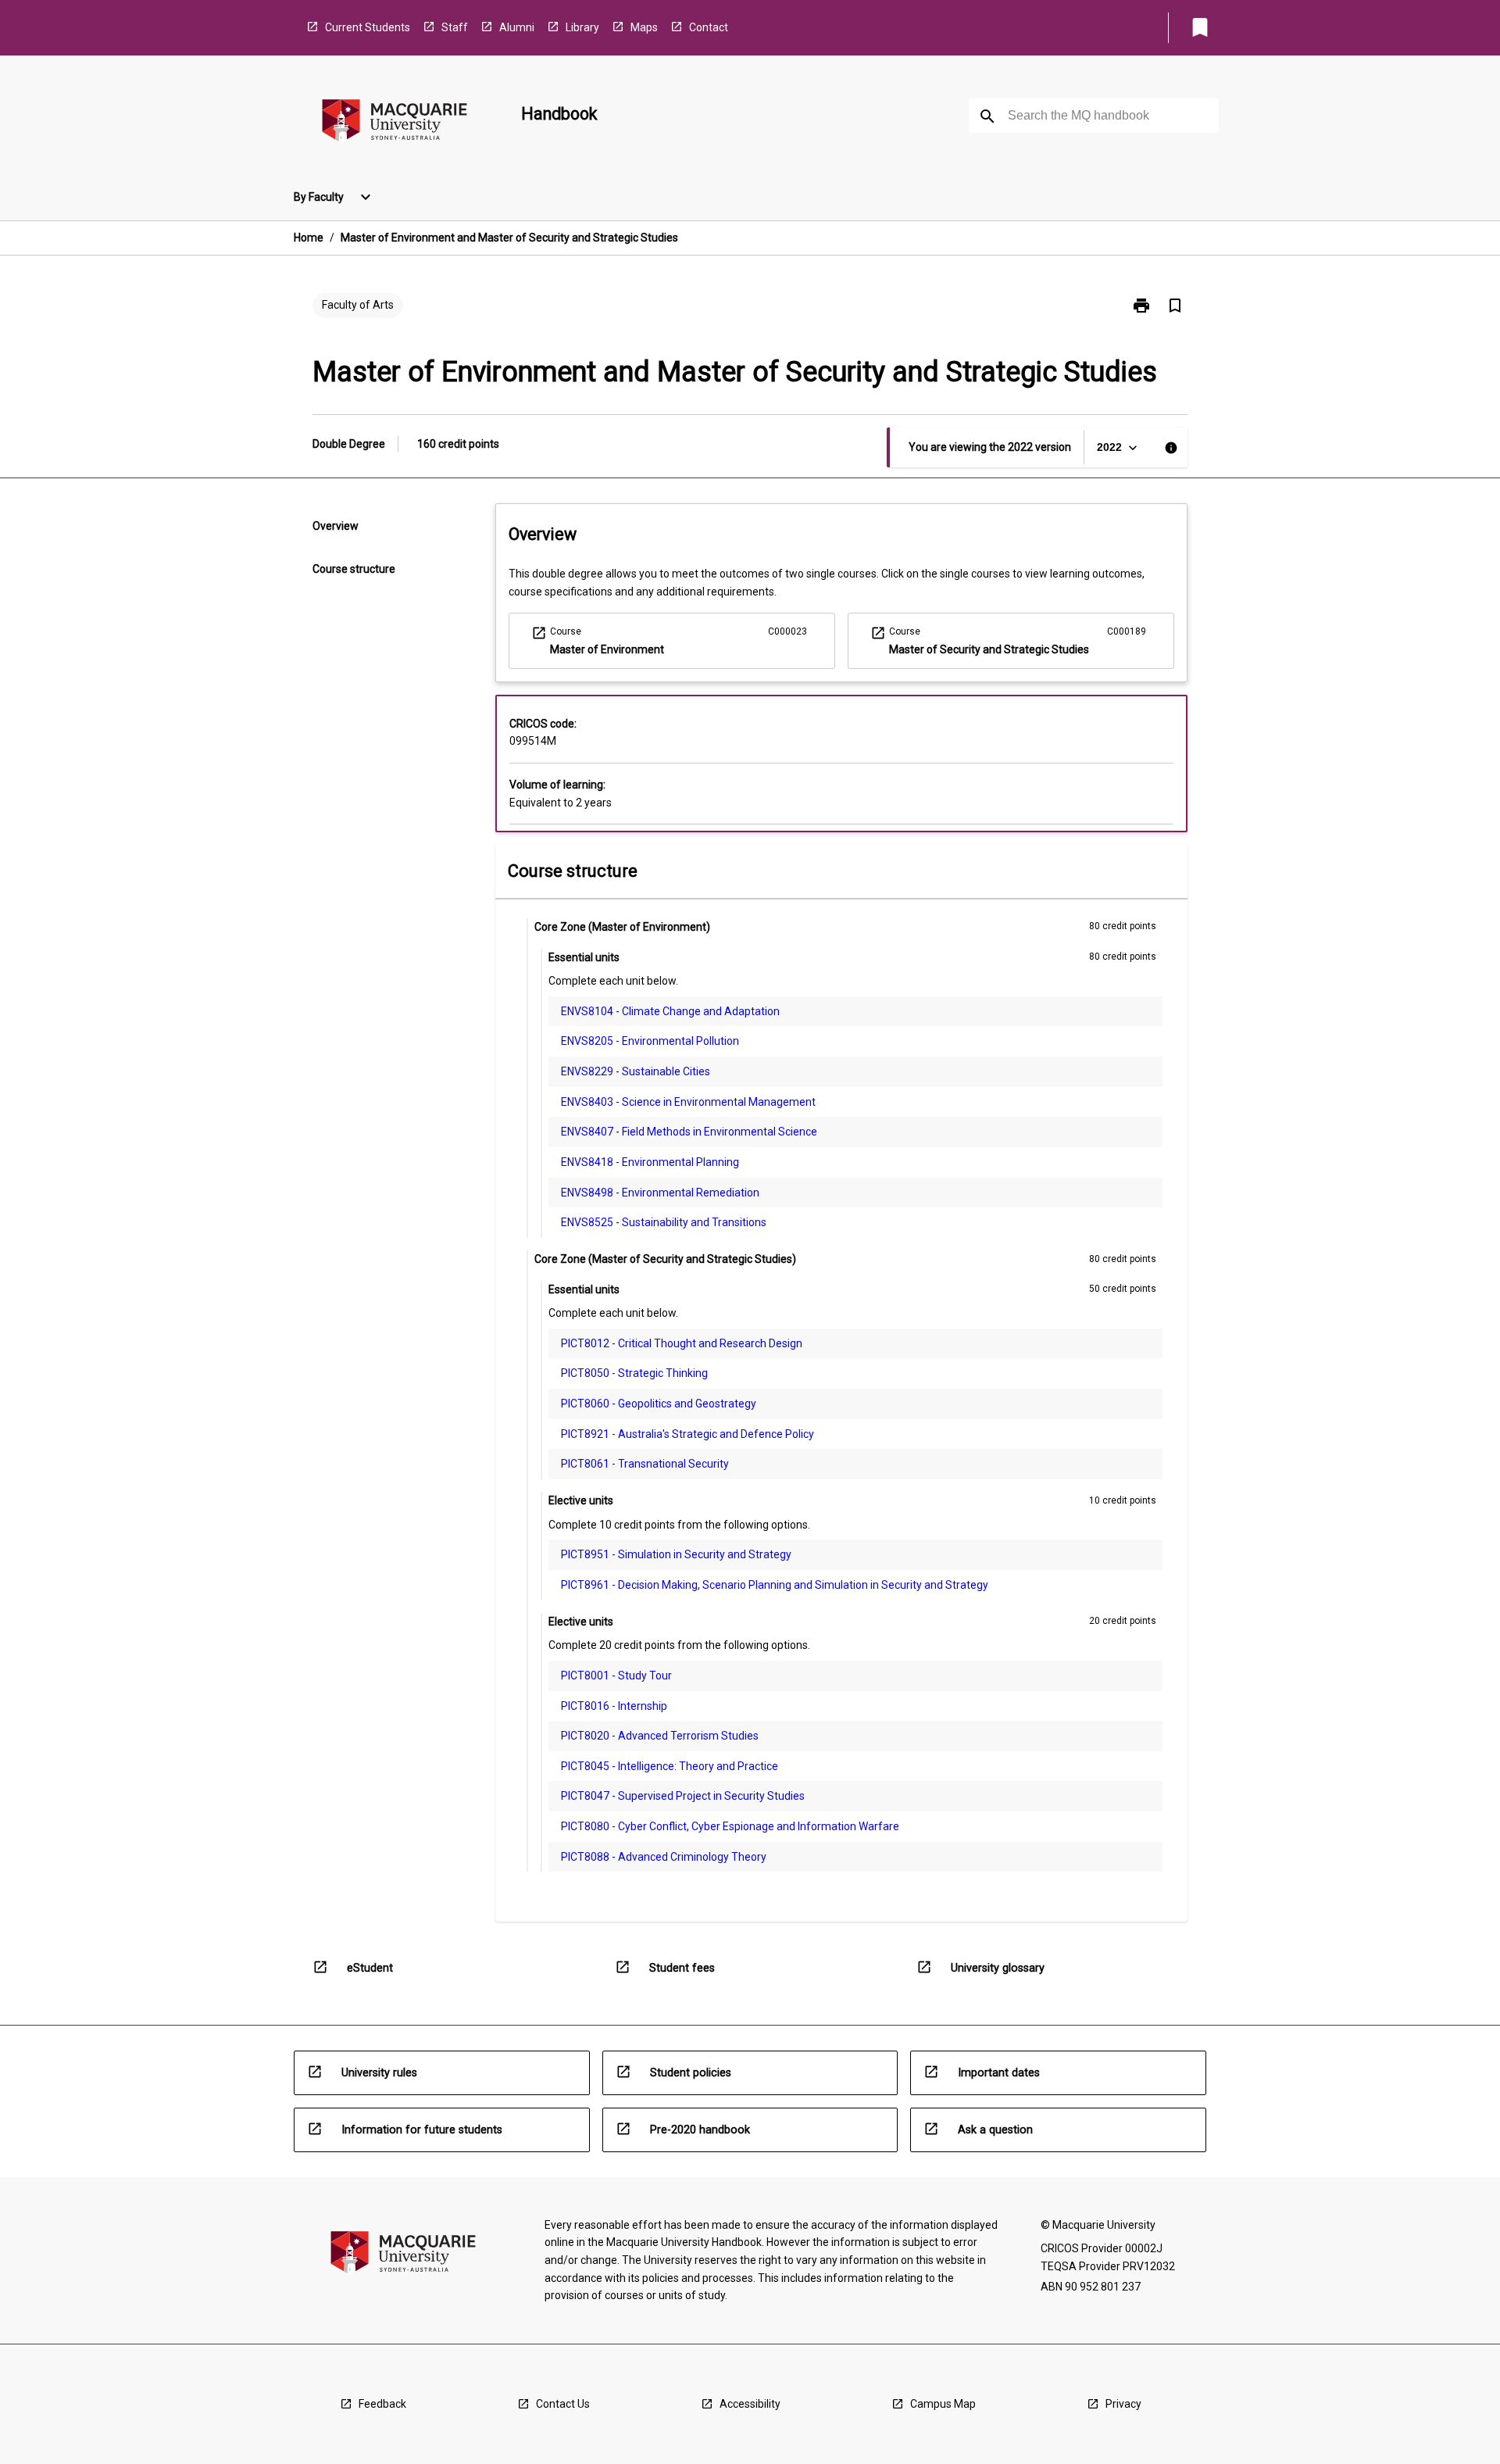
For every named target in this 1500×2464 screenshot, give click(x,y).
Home (309, 238)
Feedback (382, 2404)
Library (582, 27)
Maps (644, 27)
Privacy (1123, 2404)
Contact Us (563, 2404)
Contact (709, 27)
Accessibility (750, 2404)
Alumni (517, 27)
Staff (455, 27)
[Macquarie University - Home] (395, 123)
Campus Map (943, 2404)
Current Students (368, 27)
